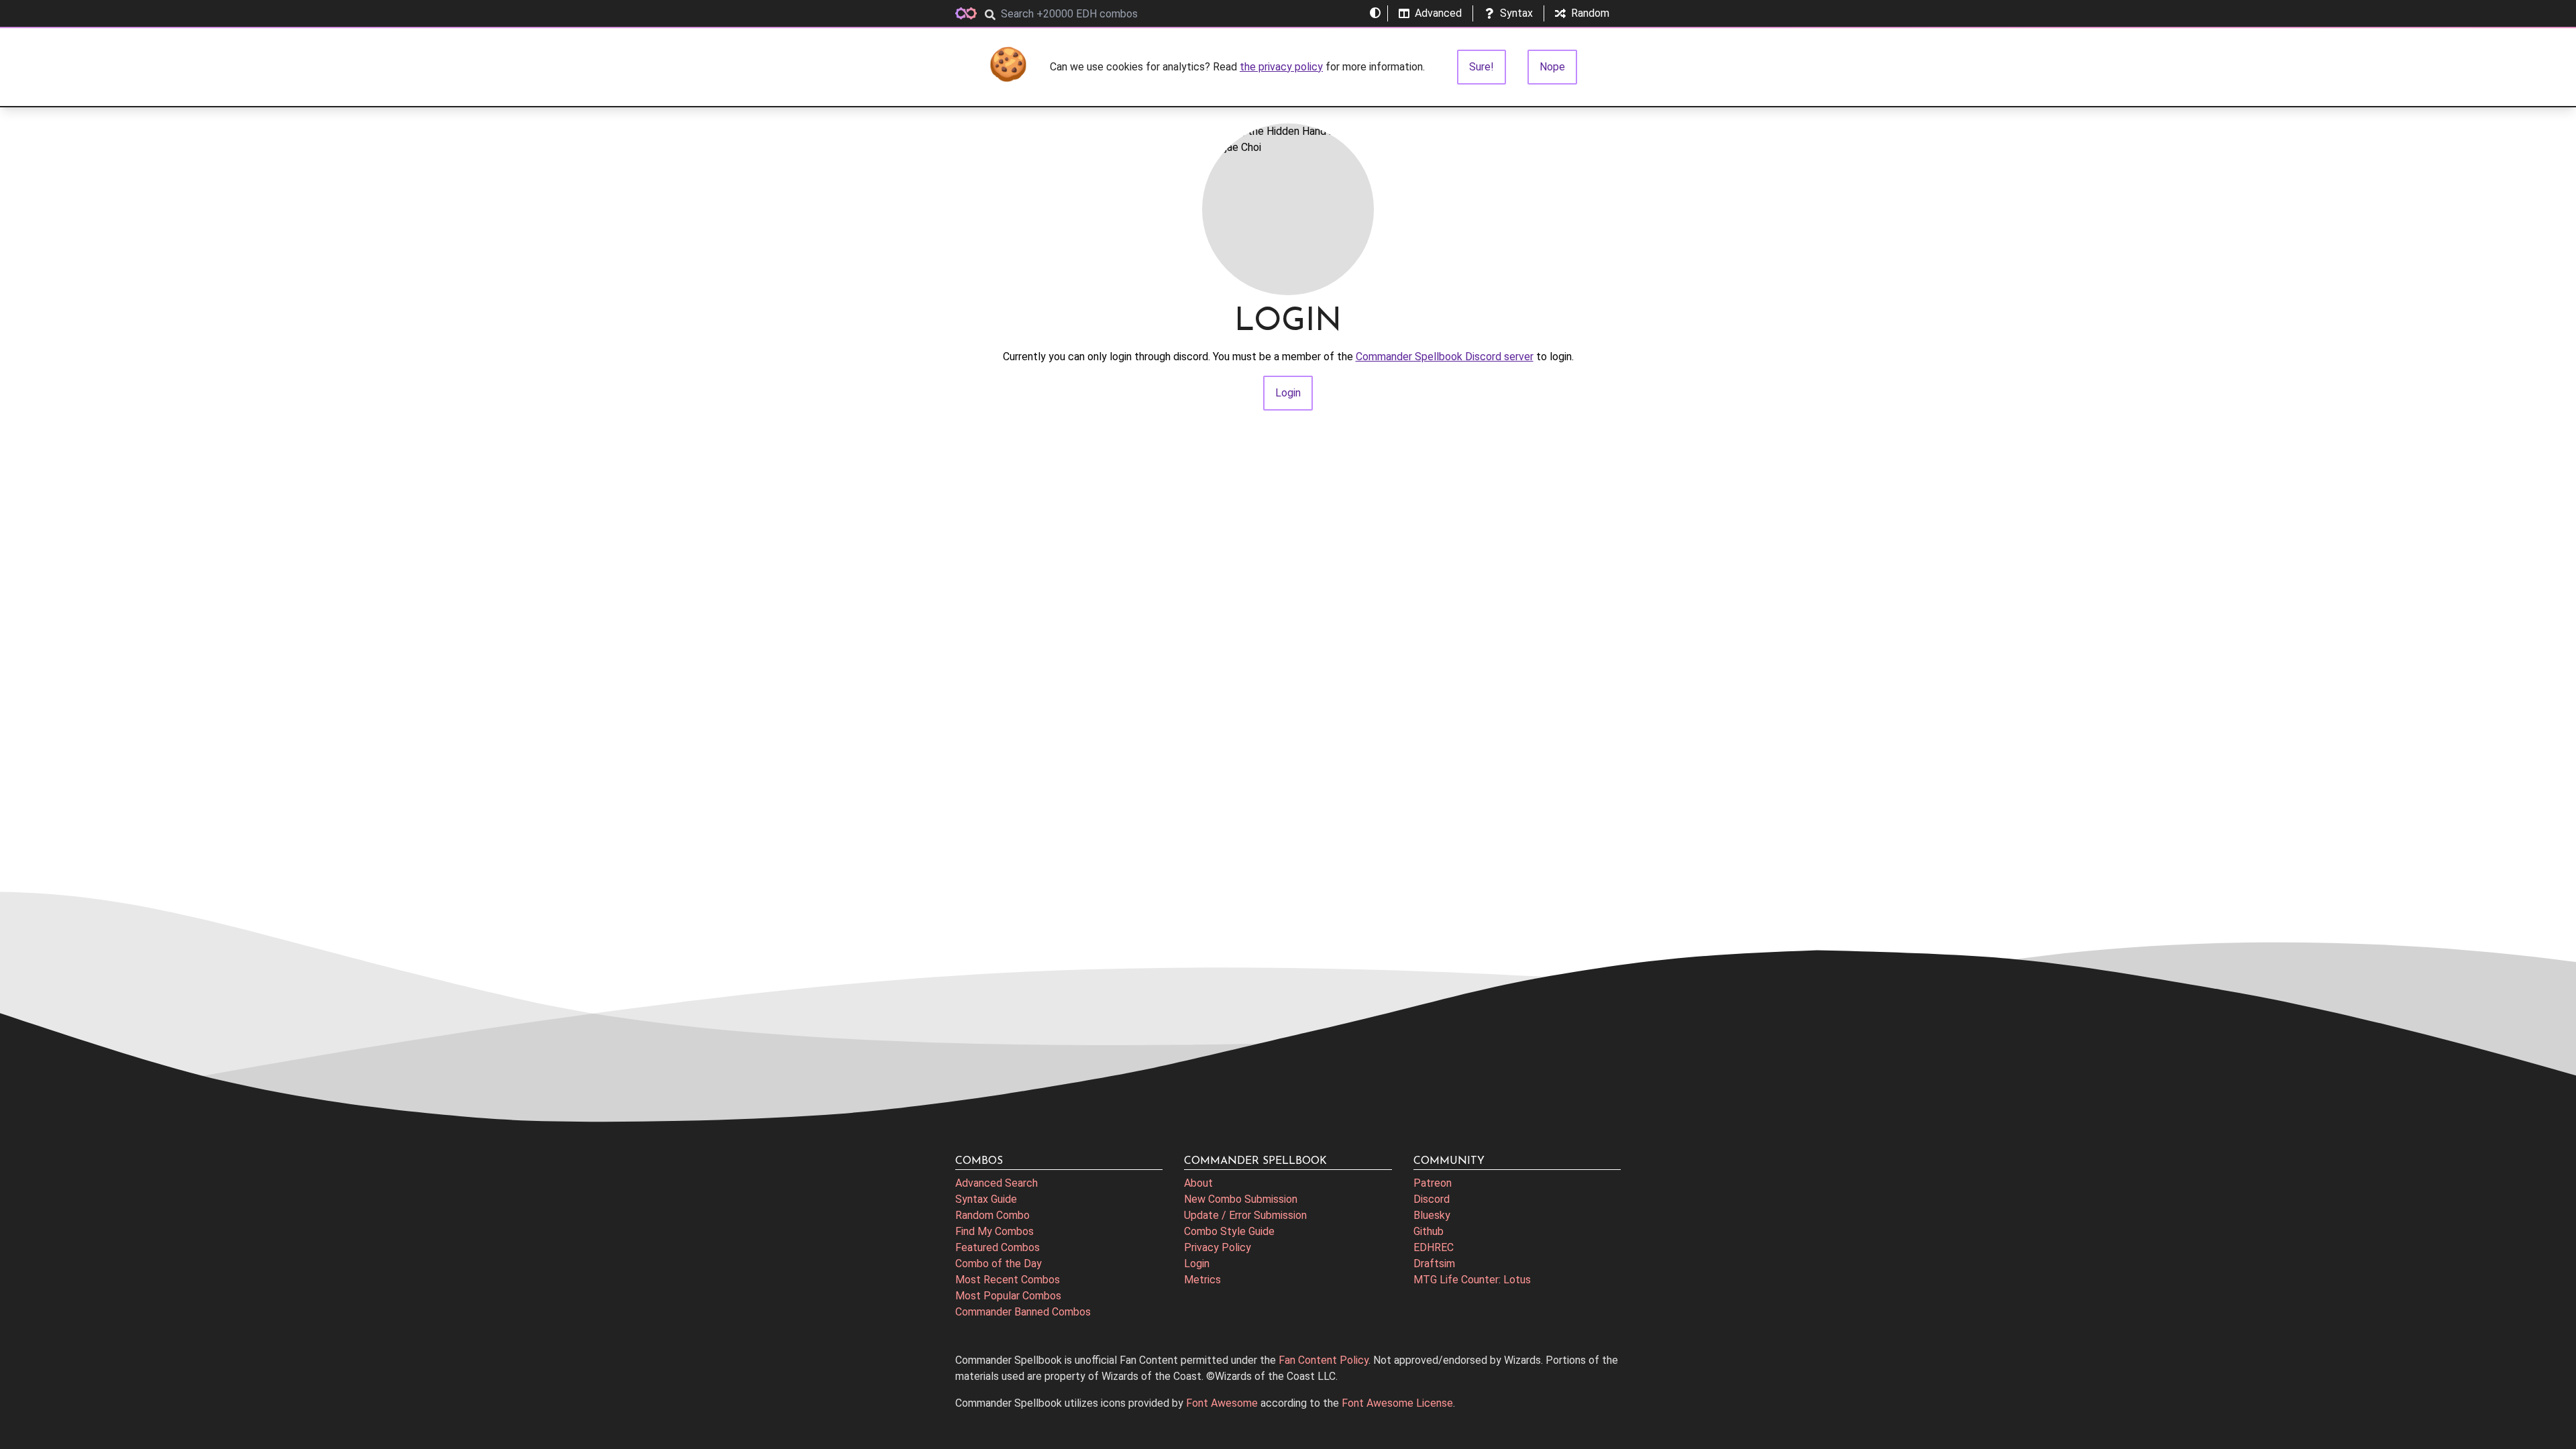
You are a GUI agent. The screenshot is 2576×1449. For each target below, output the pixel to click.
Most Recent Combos (1008, 1280)
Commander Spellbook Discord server (1445, 357)
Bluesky (1432, 1215)
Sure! (1482, 67)
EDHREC (1434, 1247)
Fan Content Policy (1324, 1360)
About (1198, 1183)
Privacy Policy (1218, 1247)
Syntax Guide (986, 1199)
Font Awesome (1222, 1403)
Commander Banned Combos (1023, 1312)
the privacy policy (1281, 67)
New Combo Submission (1241, 1199)
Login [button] (1288, 393)
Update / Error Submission (1245, 1215)
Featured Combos (998, 1247)
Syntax (1516, 13)
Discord (1432, 1199)
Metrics (1202, 1280)
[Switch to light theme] (1375, 13)
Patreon (1433, 1183)
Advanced (1438, 13)
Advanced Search (997, 1183)
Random (1590, 13)
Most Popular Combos (1008, 1296)
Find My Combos (995, 1231)
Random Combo (992, 1215)
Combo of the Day (999, 1264)
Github (1429, 1231)
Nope (1552, 67)
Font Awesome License (1397, 1403)
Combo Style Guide (1229, 1231)
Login (1197, 1264)
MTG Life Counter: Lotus (1472, 1280)
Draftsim (1434, 1264)
